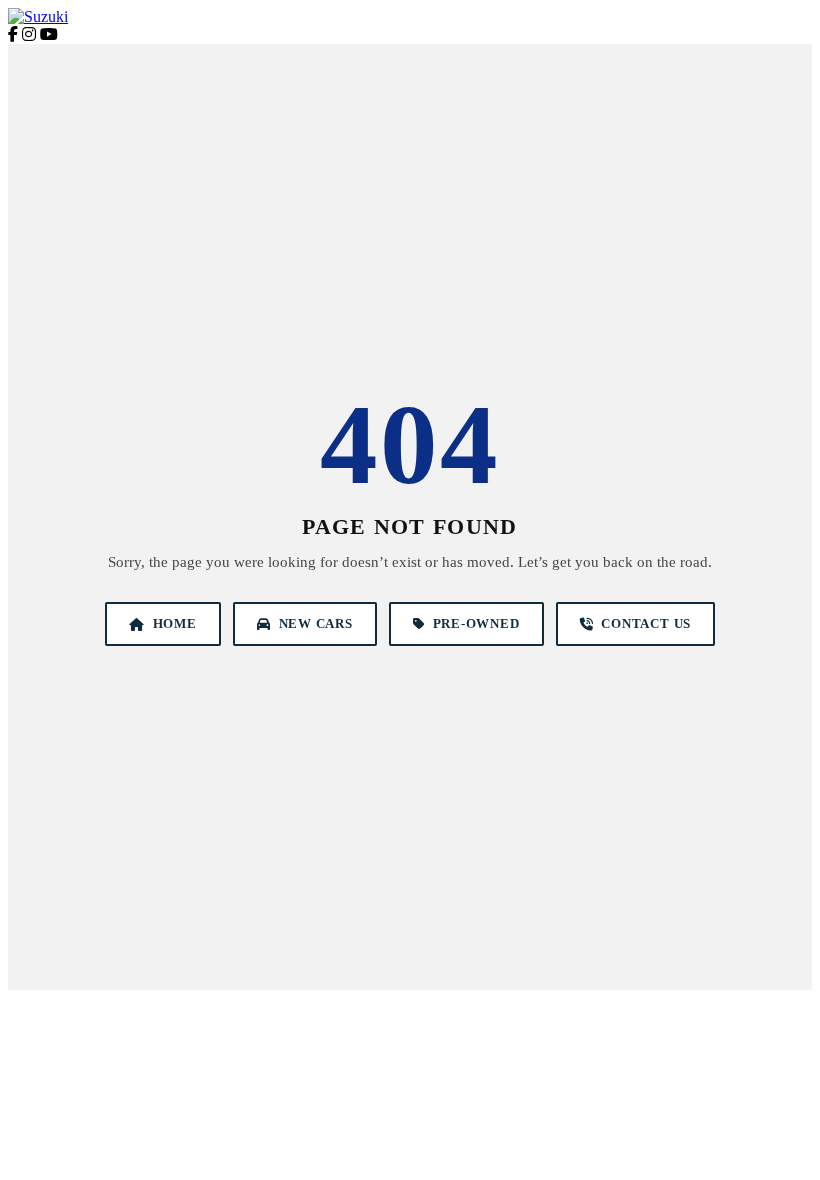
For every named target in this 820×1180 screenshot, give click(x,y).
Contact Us (646, 623)
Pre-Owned (476, 623)
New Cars (316, 623)
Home (175, 623)
